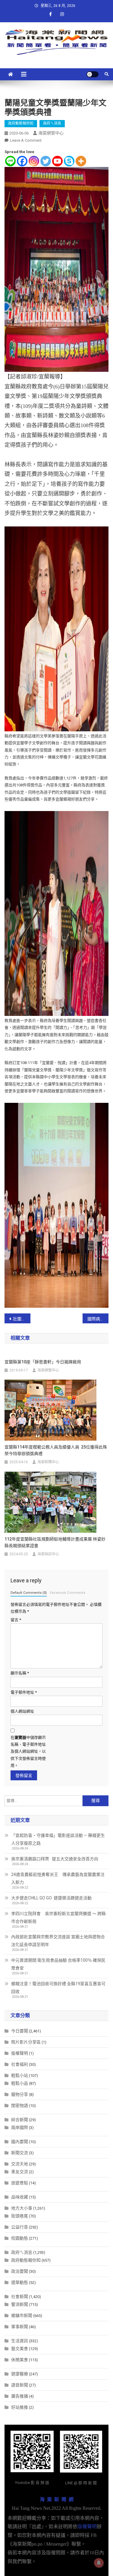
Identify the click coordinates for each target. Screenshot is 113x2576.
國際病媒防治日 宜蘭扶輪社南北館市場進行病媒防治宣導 (98, 1319)
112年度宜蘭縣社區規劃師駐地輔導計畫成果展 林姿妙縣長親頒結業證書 (55, 1542)
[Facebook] (22, 161)
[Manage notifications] (99, 2563)
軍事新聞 (20, 2327)
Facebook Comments (68, 1593)
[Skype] (69, 161)
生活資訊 (20, 2341)
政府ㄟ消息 (52, 123)
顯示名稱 (20, 1673)
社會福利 (20, 2064)
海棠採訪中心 (48, 1554)
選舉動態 (20, 2282)
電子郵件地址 (24, 1692)
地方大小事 (22, 2208)
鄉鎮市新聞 (22, 2315)
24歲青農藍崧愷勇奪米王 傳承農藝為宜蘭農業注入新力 (58, 1878)
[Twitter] (46, 161)
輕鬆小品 (20, 2083)
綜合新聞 (20, 2120)
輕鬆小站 (20, 2075)
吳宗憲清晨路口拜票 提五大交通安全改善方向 (55, 1859)
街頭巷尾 (20, 2216)
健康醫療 (20, 2374)
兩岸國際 (20, 2127)
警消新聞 (20, 2304)
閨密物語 (20, 2106)
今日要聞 (20, 2031)
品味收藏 (20, 2197)
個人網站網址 (22, 1711)
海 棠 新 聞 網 (57, 2499)
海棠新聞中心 (48, 1462)
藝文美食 (20, 2349)
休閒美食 (20, 2360)
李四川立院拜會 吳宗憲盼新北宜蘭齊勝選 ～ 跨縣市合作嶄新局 (58, 1917)
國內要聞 (20, 2142)
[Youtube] (57, 161)
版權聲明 (20, 2053)
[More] (81, 161)
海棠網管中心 (51, 133)
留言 (16, 1620)
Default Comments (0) (29, 1593)
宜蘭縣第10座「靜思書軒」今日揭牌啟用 (43, 1362)
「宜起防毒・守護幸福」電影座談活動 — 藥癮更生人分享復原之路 (58, 1839)
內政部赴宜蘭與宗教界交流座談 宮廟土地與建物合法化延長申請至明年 (58, 1941)
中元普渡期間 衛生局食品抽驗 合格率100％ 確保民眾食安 (58, 1964)
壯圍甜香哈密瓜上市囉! (22, 1319)
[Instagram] (34, 161)
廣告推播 (20, 2396)
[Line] (10, 161)
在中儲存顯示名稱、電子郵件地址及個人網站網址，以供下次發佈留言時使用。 (28, 1752)
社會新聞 (20, 2297)
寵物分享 (20, 2094)
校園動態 (20, 2238)
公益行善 (20, 2227)
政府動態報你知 (21, 123)
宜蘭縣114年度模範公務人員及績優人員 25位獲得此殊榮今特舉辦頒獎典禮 (56, 1450)
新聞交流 (20, 2153)
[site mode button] (93, 74)
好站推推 (20, 2407)
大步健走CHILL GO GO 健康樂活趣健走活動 (51, 1898)
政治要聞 (20, 2271)
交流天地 (20, 2164)
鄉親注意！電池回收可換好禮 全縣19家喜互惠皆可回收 (58, 1988)
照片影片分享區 (26, 2042)
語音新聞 (20, 2385)
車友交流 (20, 2172)
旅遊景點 (20, 2183)
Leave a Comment (26, 140)
